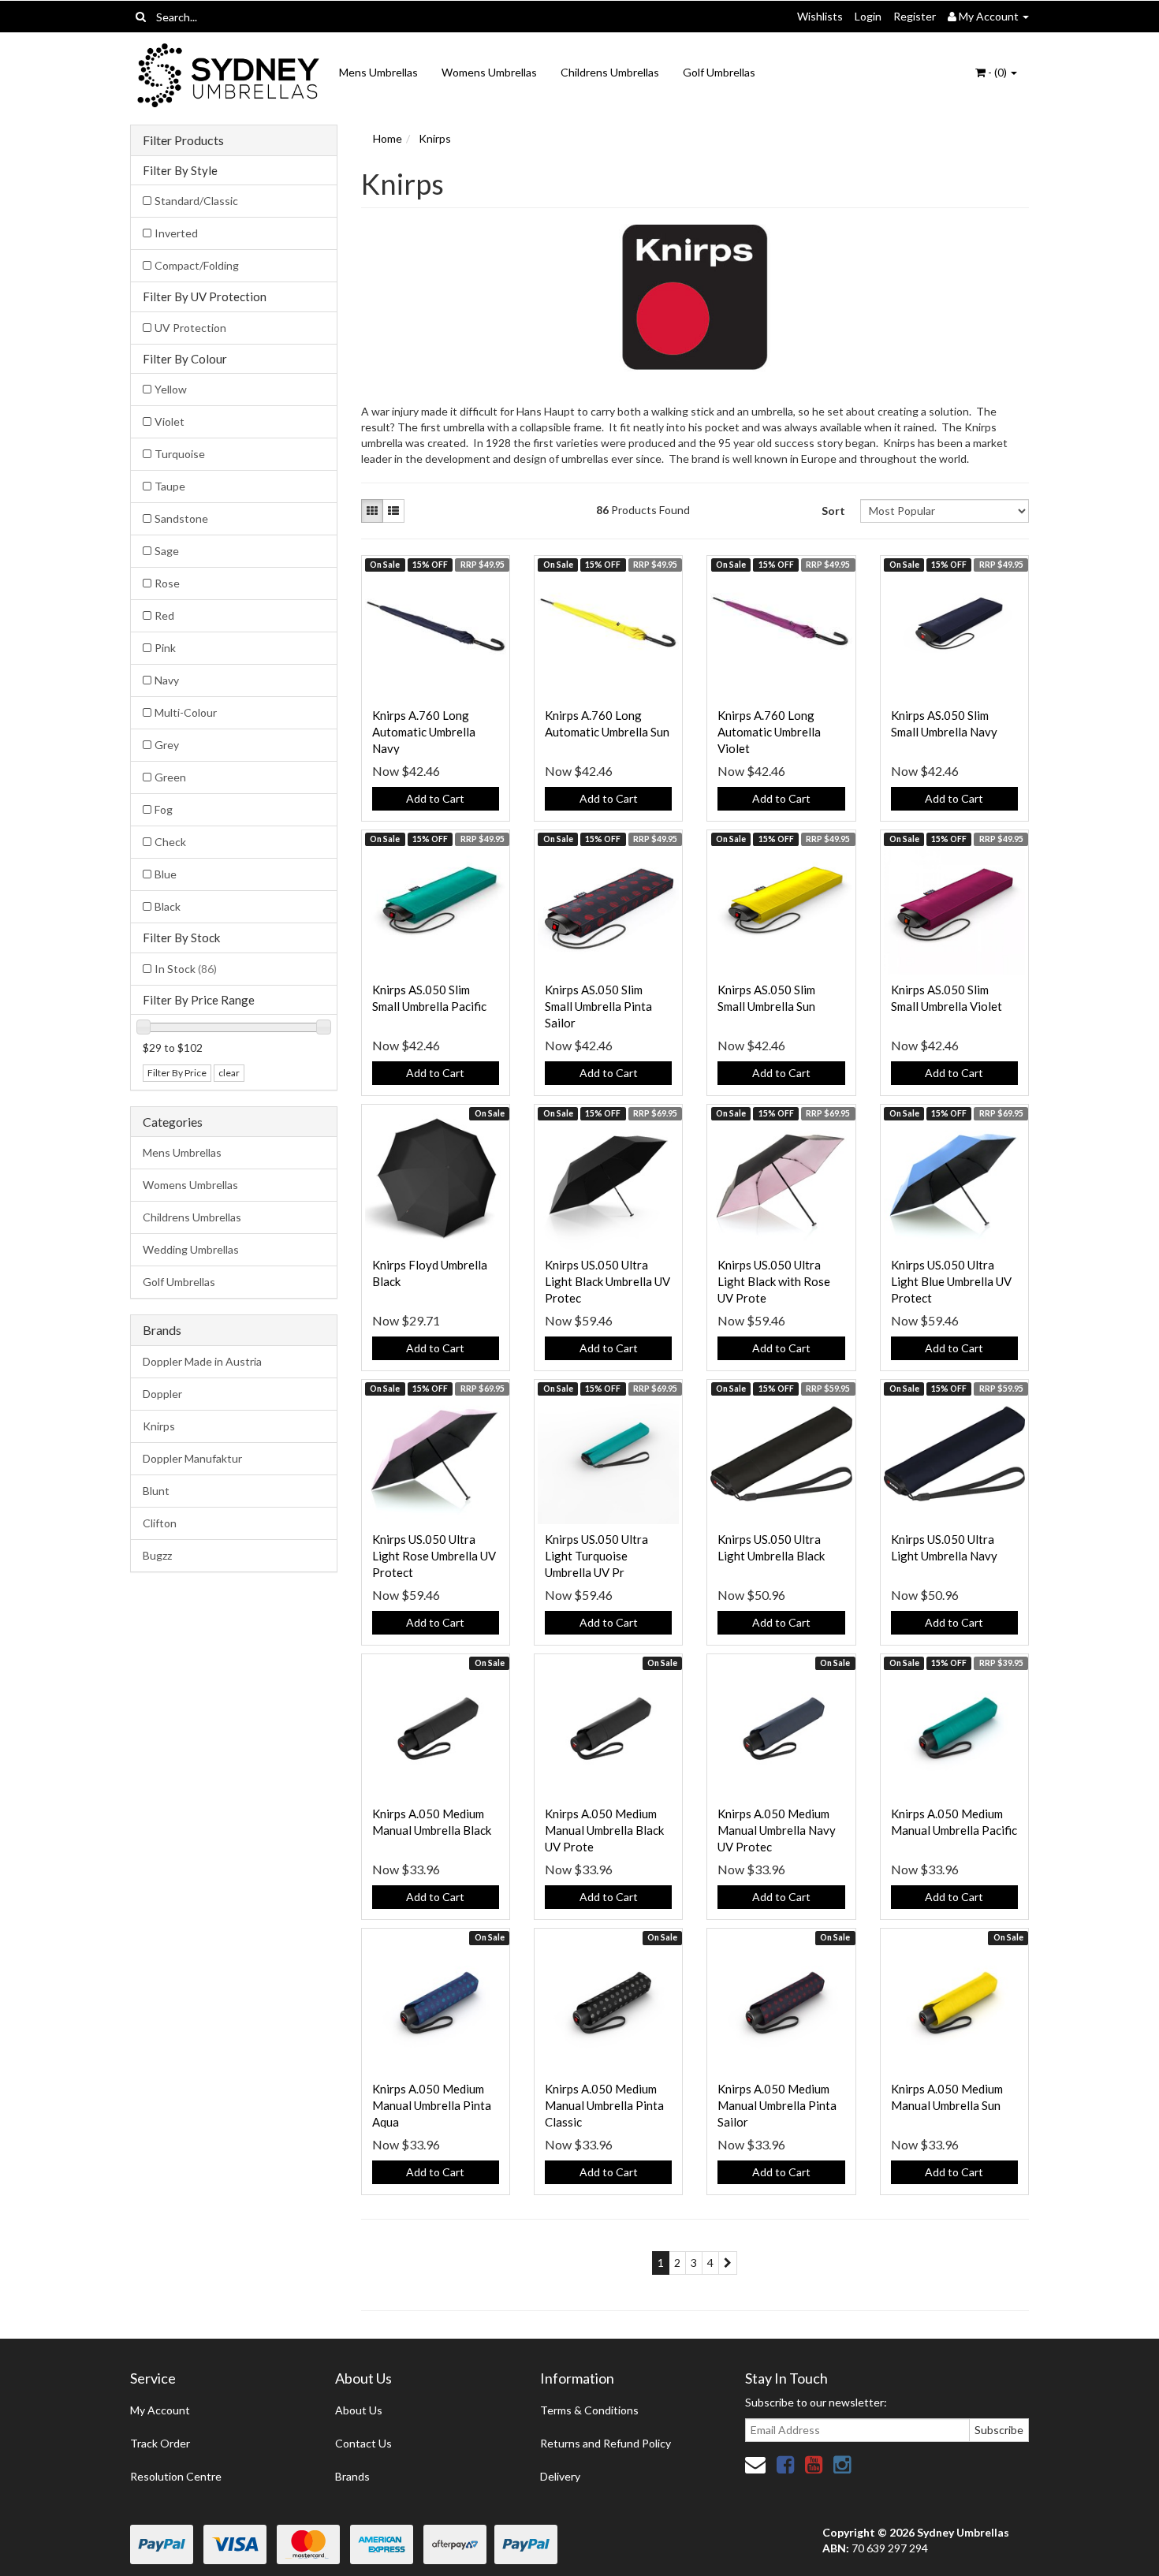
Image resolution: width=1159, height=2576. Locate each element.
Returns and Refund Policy (606, 2443)
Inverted (176, 233)
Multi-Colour (186, 712)
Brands (352, 2476)
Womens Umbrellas (489, 72)
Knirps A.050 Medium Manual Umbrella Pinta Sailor (777, 2105)
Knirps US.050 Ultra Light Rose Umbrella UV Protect (434, 1556)
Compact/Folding (197, 265)
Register (915, 16)
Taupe (170, 486)
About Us (359, 2410)
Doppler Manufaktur (192, 1458)
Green (170, 777)
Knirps (159, 1426)
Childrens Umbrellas (610, 72)
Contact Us (363, 2443)
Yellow (171, 389)
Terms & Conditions (589, 2410)
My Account (160, 2410)
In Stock (186, 969)
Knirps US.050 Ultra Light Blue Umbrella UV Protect (951, 1281)
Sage (167, 551)
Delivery (560, 2476)
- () (997, 72)
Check (170, 842)
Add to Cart (435, 798)
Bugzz (157, 1555)
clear (229, 1073)
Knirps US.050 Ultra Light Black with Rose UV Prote (774, 1281)
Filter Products (183, 140)
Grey (167, 745)
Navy (167, 680)
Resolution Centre (176, 2476)
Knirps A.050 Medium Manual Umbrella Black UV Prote (604, 1830)
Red (164, 615)
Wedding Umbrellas (191, 1249)
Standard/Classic (196, 201)
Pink (165, 648)
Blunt (156, 1491)
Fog (164, 809)
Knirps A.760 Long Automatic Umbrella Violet (769, 732)
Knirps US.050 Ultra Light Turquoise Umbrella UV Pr (596, 1556)
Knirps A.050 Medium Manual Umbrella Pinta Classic (604, 2105)
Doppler (162, 1394)
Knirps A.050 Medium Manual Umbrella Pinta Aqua (432, 2105)
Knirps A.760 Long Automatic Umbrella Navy (424, 732)
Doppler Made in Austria (202, 1361)
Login (868, 16)
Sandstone (181, 518)
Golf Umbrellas (719, 72)
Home (388, 138)
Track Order (160, 2443)
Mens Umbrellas (378, 72)
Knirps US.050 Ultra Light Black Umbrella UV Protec (607, 1281)
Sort (833, 511)
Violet (170, 421)
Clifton (160, 1523)
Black (168, 906)
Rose (167, 583)
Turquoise (180, 454)
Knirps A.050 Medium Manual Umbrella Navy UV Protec (777, 1830)
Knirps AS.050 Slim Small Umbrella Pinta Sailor (598, 1006)
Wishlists (820, 16)
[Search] (141, 17)
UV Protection (190, 328)
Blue (166, 874)
